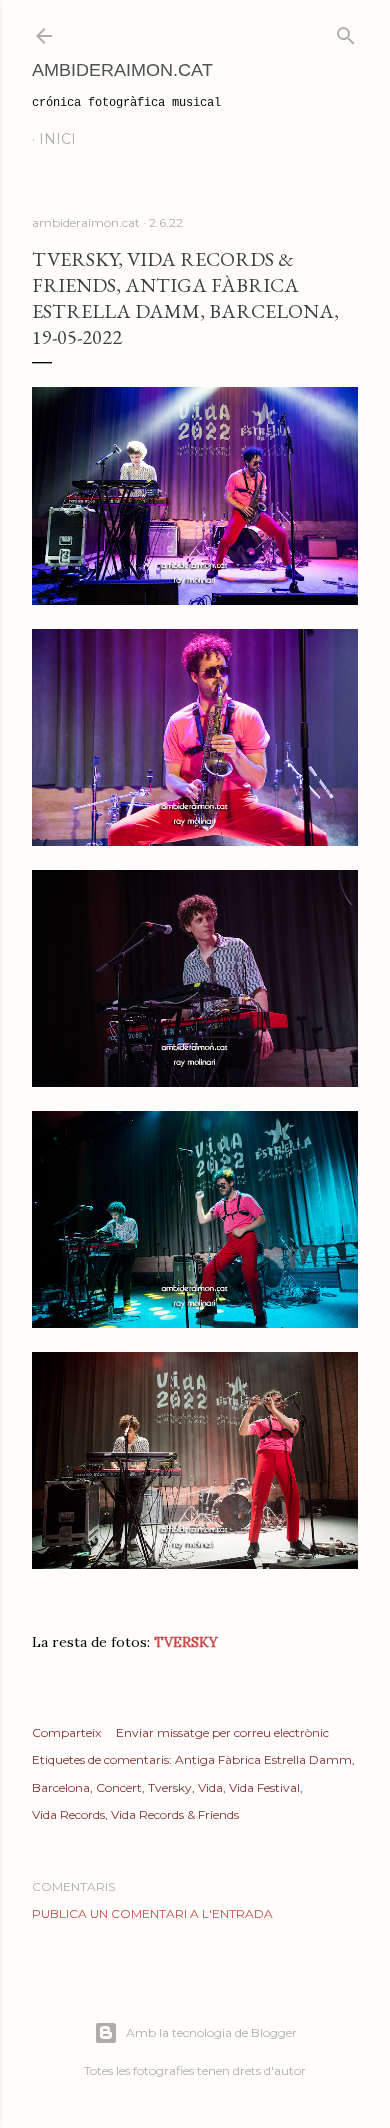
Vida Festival (264, 1787)
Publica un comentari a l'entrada (152, 1913)
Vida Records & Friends (175, 1814)
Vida (210, 1787)
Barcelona (61, 1787)
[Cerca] (346, 31)
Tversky (170, 1787)
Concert (119, 1787)
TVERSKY (186, 1642)
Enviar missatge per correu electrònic (222, 1732)
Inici (57, 139)
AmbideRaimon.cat (122, 70)
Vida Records (68, 1814)
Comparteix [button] (66, 1732)
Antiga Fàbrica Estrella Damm (263, 1759)
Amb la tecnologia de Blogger (211, 2032)
